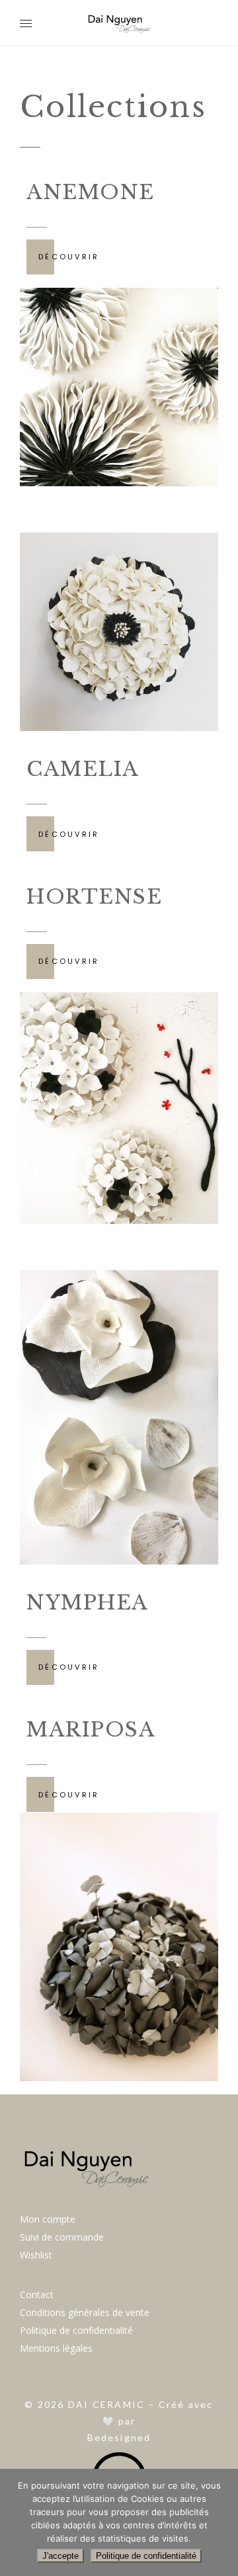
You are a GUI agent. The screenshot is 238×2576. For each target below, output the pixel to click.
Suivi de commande (62, 2237)
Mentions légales (56, 2348)
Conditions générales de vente (85, 2312)
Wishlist (36, 2255)
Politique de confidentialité (76, 2330)
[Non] (221, 2522)
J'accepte (60, 2556)
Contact (37, 2295)
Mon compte (48, 2219)
